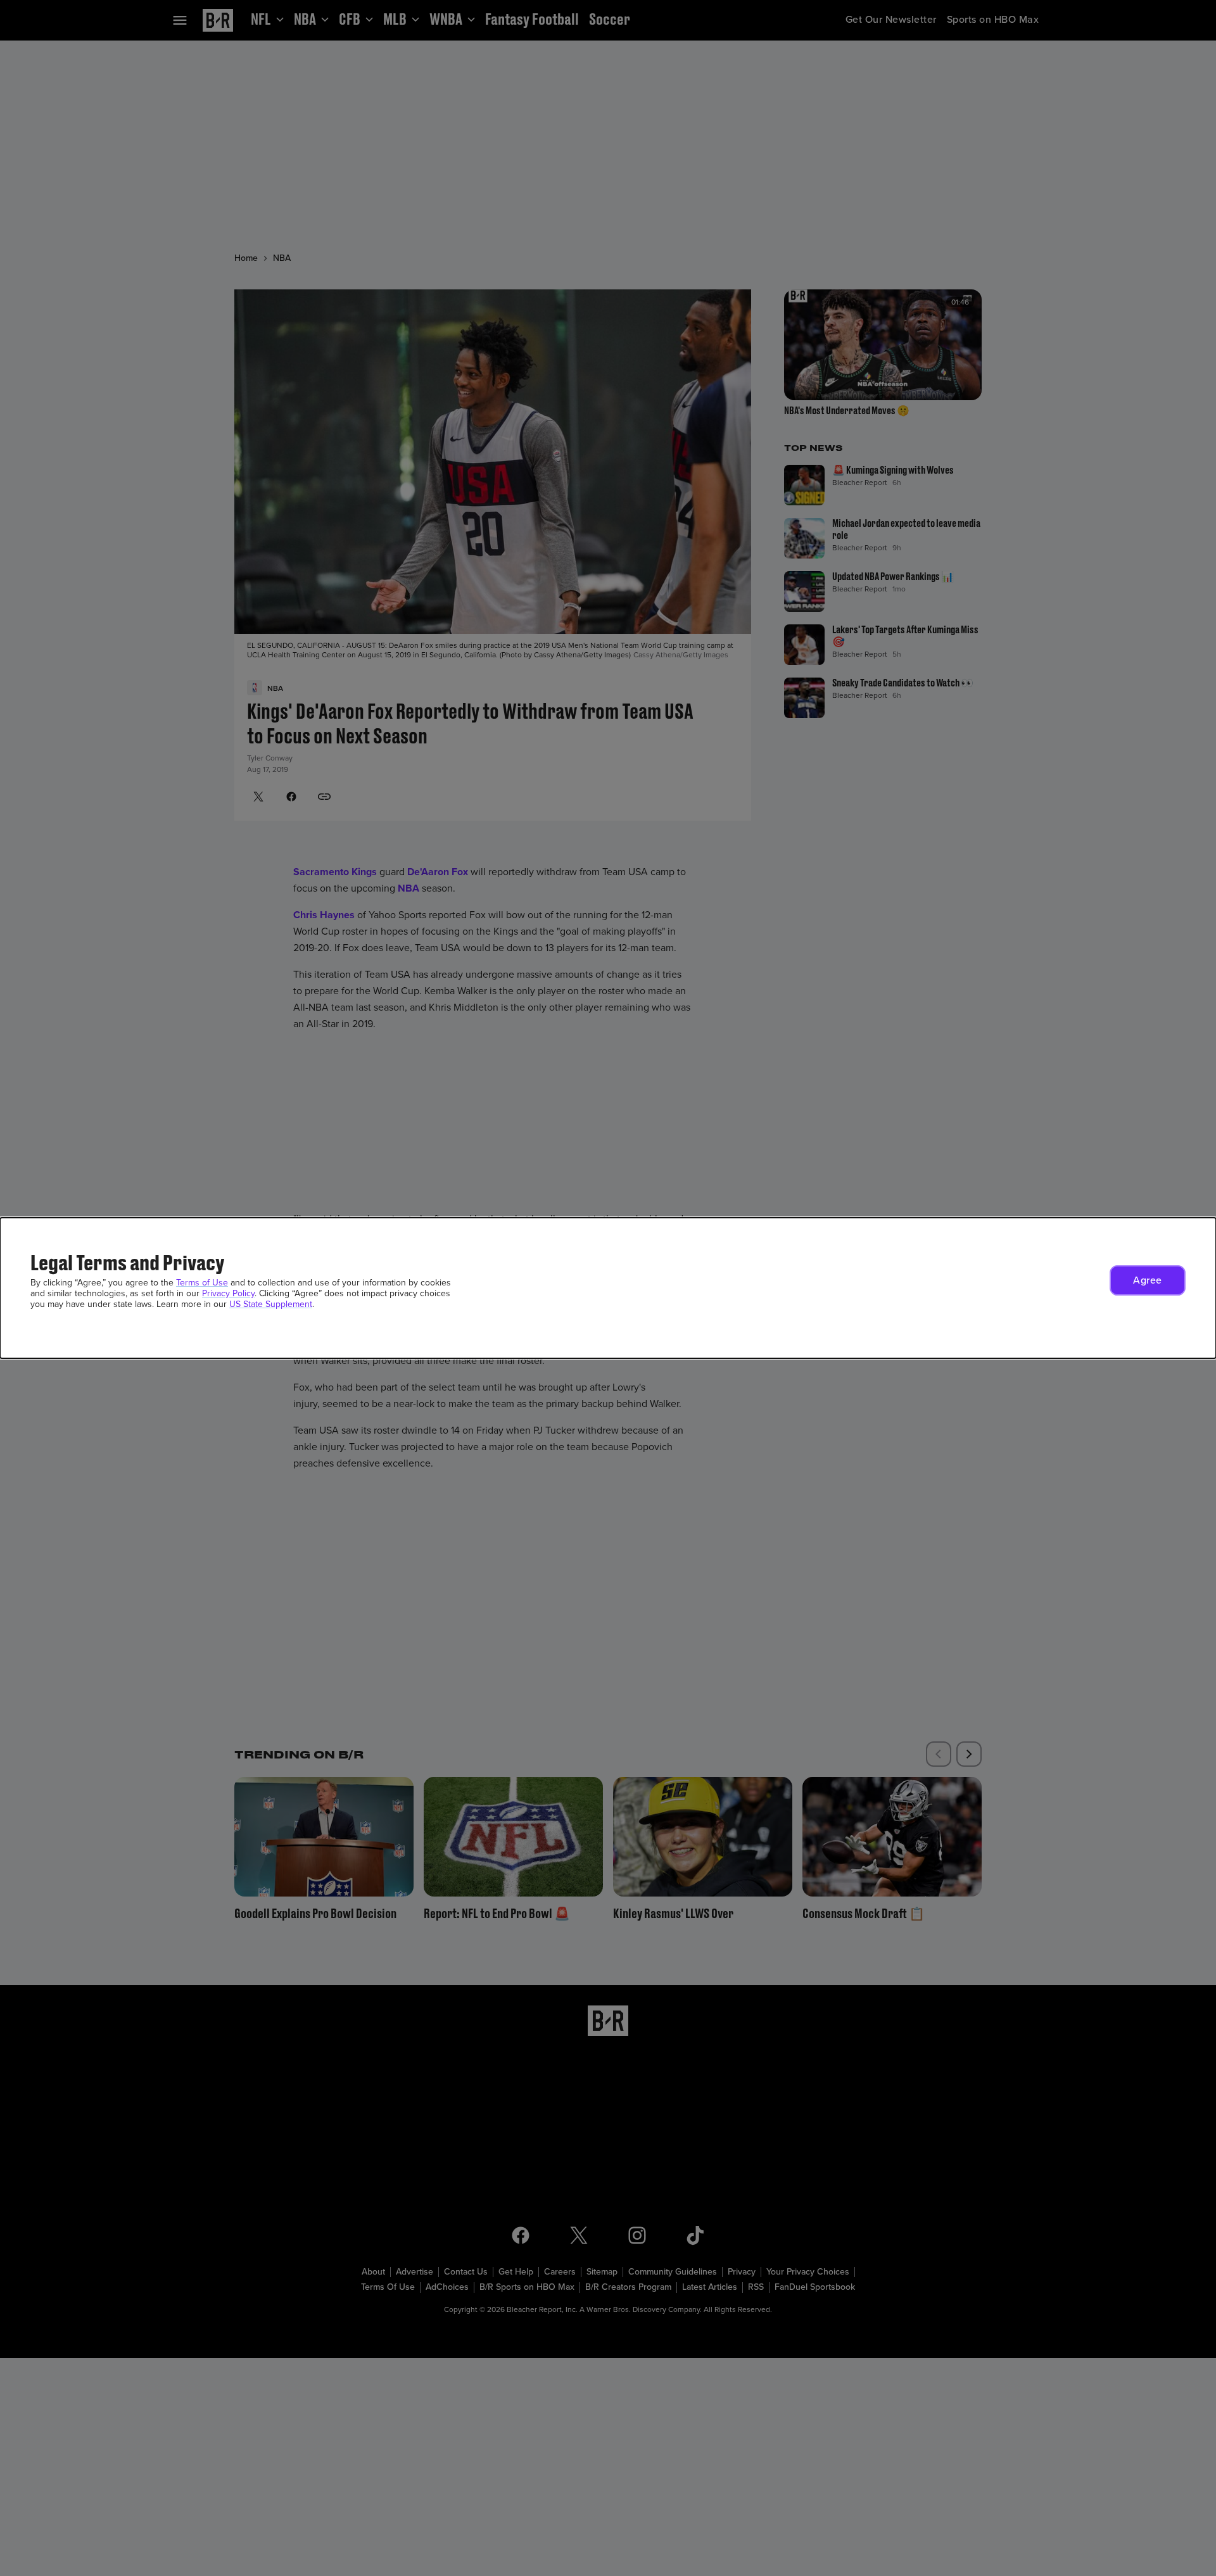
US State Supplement (271, 1304)
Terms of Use (202, 1283)
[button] (1148, 1280)
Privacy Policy (228, 1293)
